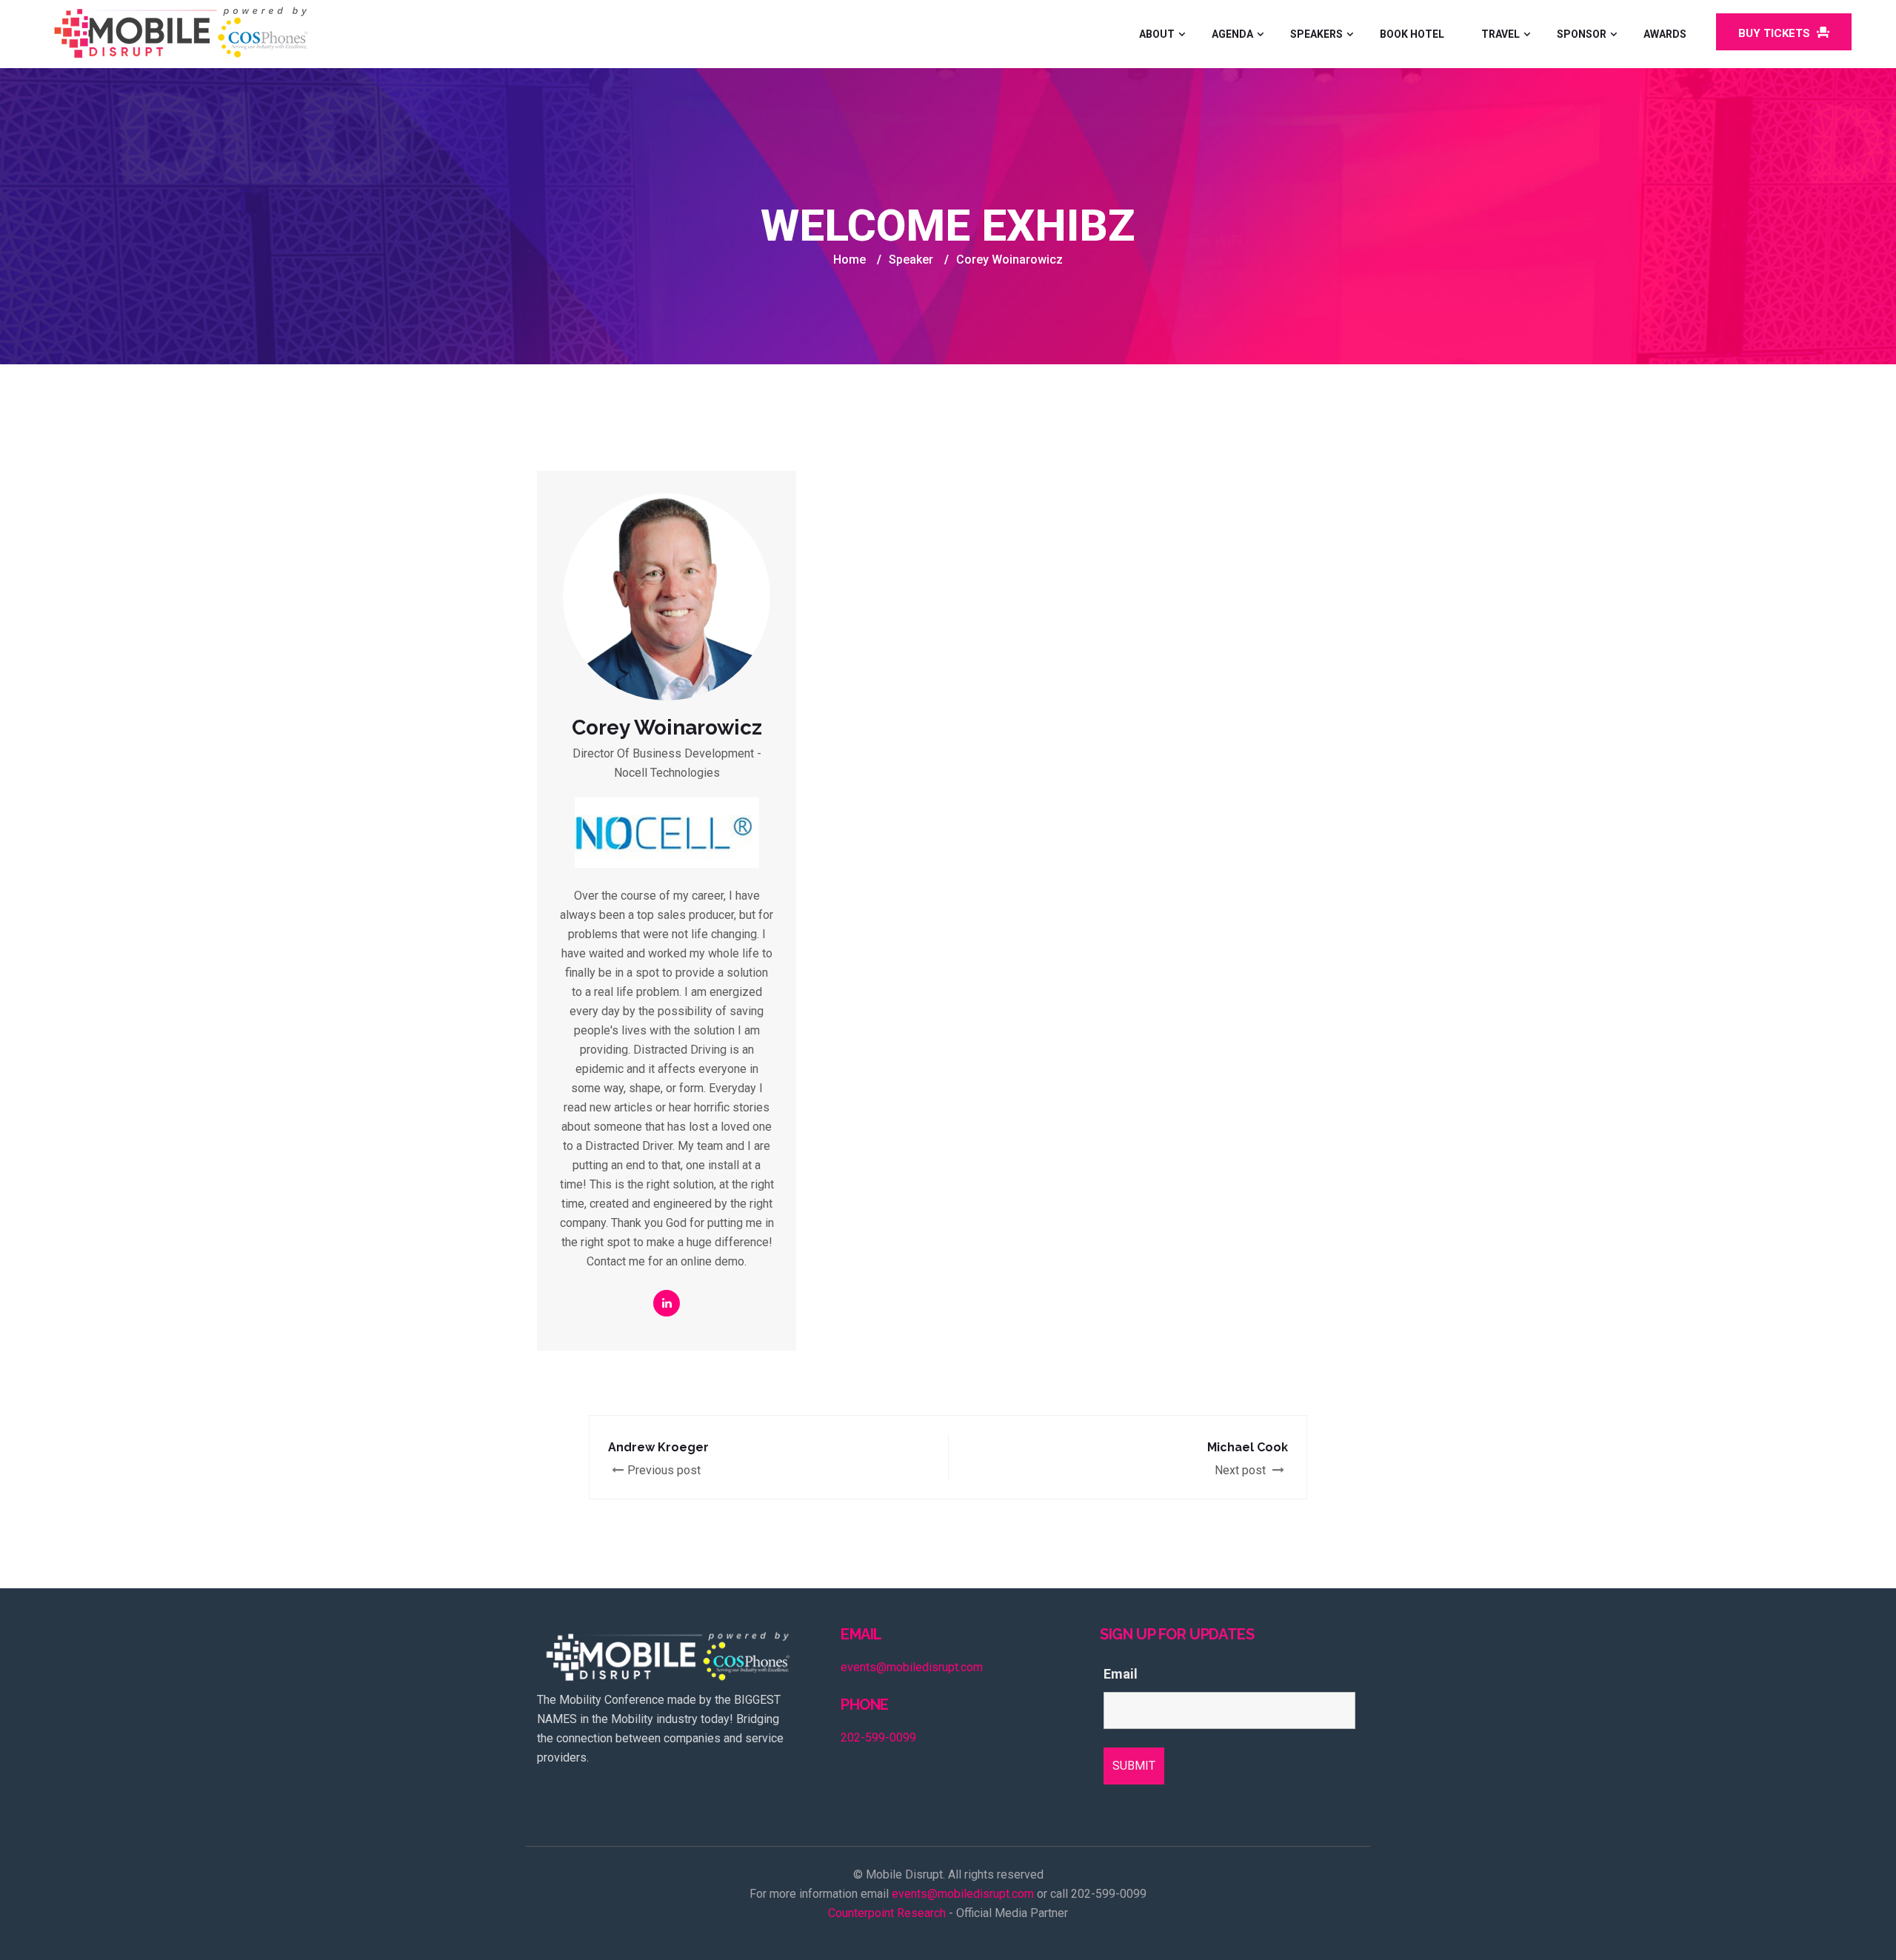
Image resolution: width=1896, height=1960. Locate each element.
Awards (1665, 34)
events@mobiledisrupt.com (912, 1667)
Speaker (911, 260)
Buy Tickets (1776, 33)
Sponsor (1582, 34)
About (1157, 34)
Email (1121, 1674)
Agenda (1232, 34)
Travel (1501, 34)
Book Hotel (1412, 34)
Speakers (1316, 34)
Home (849, 260)
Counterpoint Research (887, 1913)
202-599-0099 (878, 1737)
